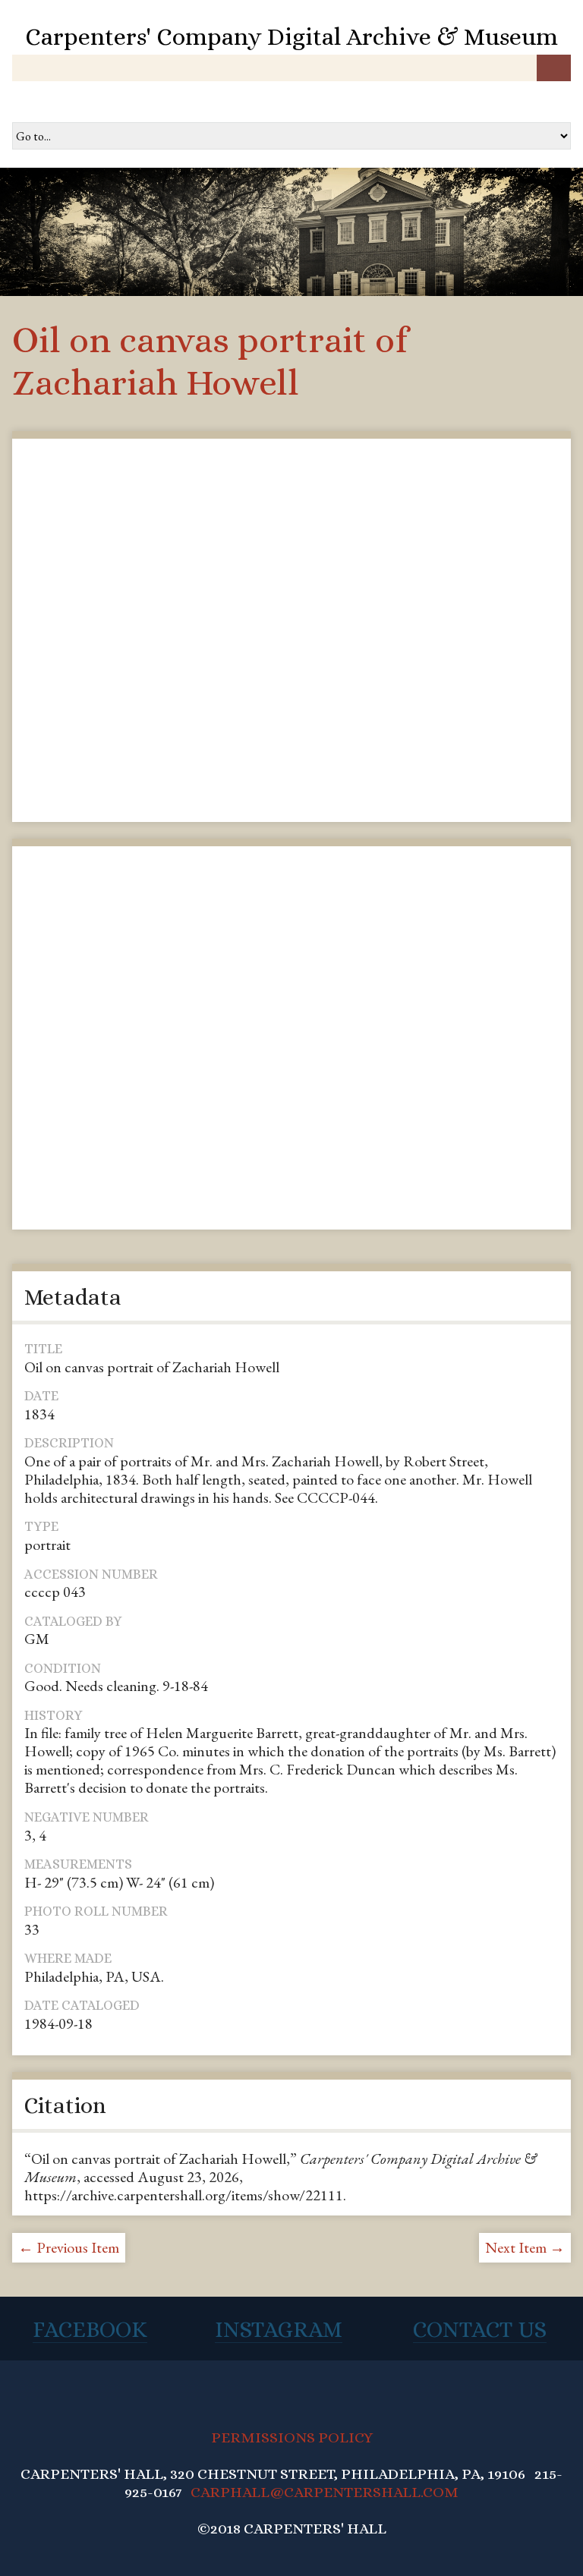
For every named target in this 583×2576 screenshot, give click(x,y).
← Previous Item (69, 2247)
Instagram (279, 2329)
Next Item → (525, 2247)
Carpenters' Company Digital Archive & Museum (291, 36)
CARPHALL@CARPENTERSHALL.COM (325, 2492)
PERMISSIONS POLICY (292, 2437)
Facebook (90, 2329)
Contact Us (480, 2329)
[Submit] (554, 68)
